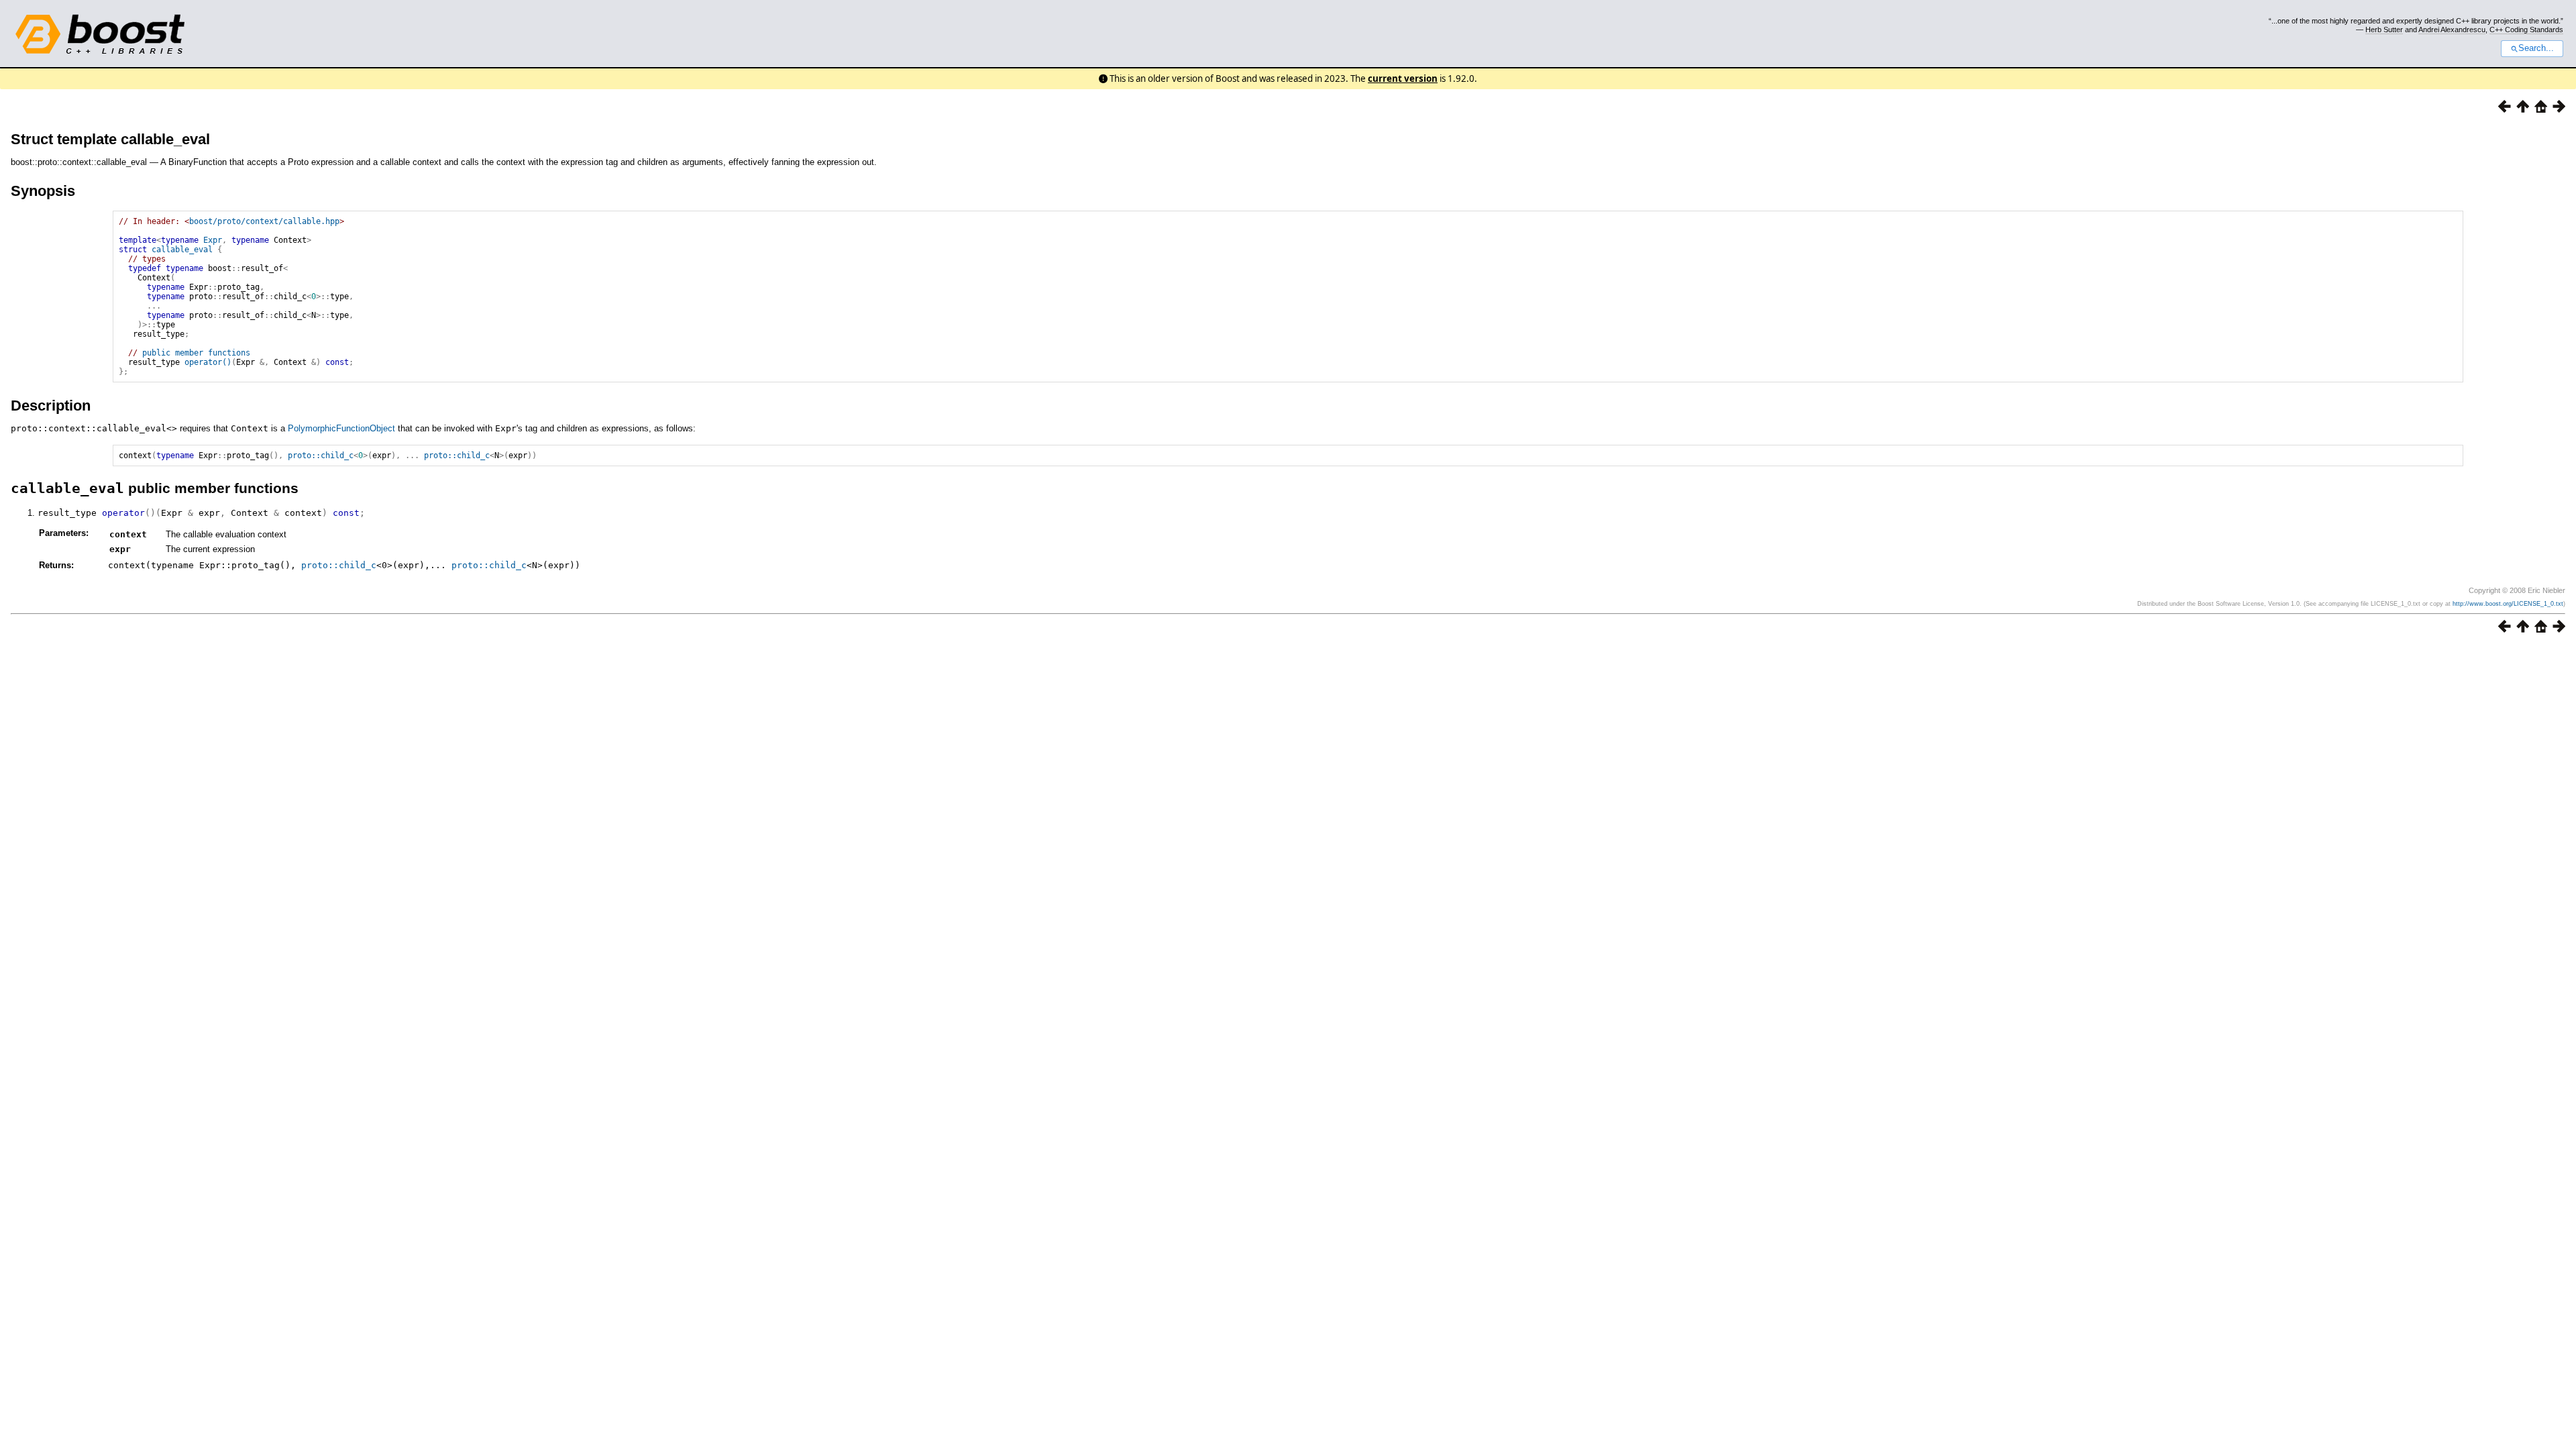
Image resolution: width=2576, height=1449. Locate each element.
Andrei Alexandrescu (2452, 30)
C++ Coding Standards (2526, 30)
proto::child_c (321, 455)
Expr (213, 240)
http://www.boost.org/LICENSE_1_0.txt (2508, 604)
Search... (2536, 48)
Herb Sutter (2384, 30)
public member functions (196, 353)
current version (1403, 78)
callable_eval (182, 250)
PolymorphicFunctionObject (341, 428)
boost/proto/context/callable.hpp (264, 221)
